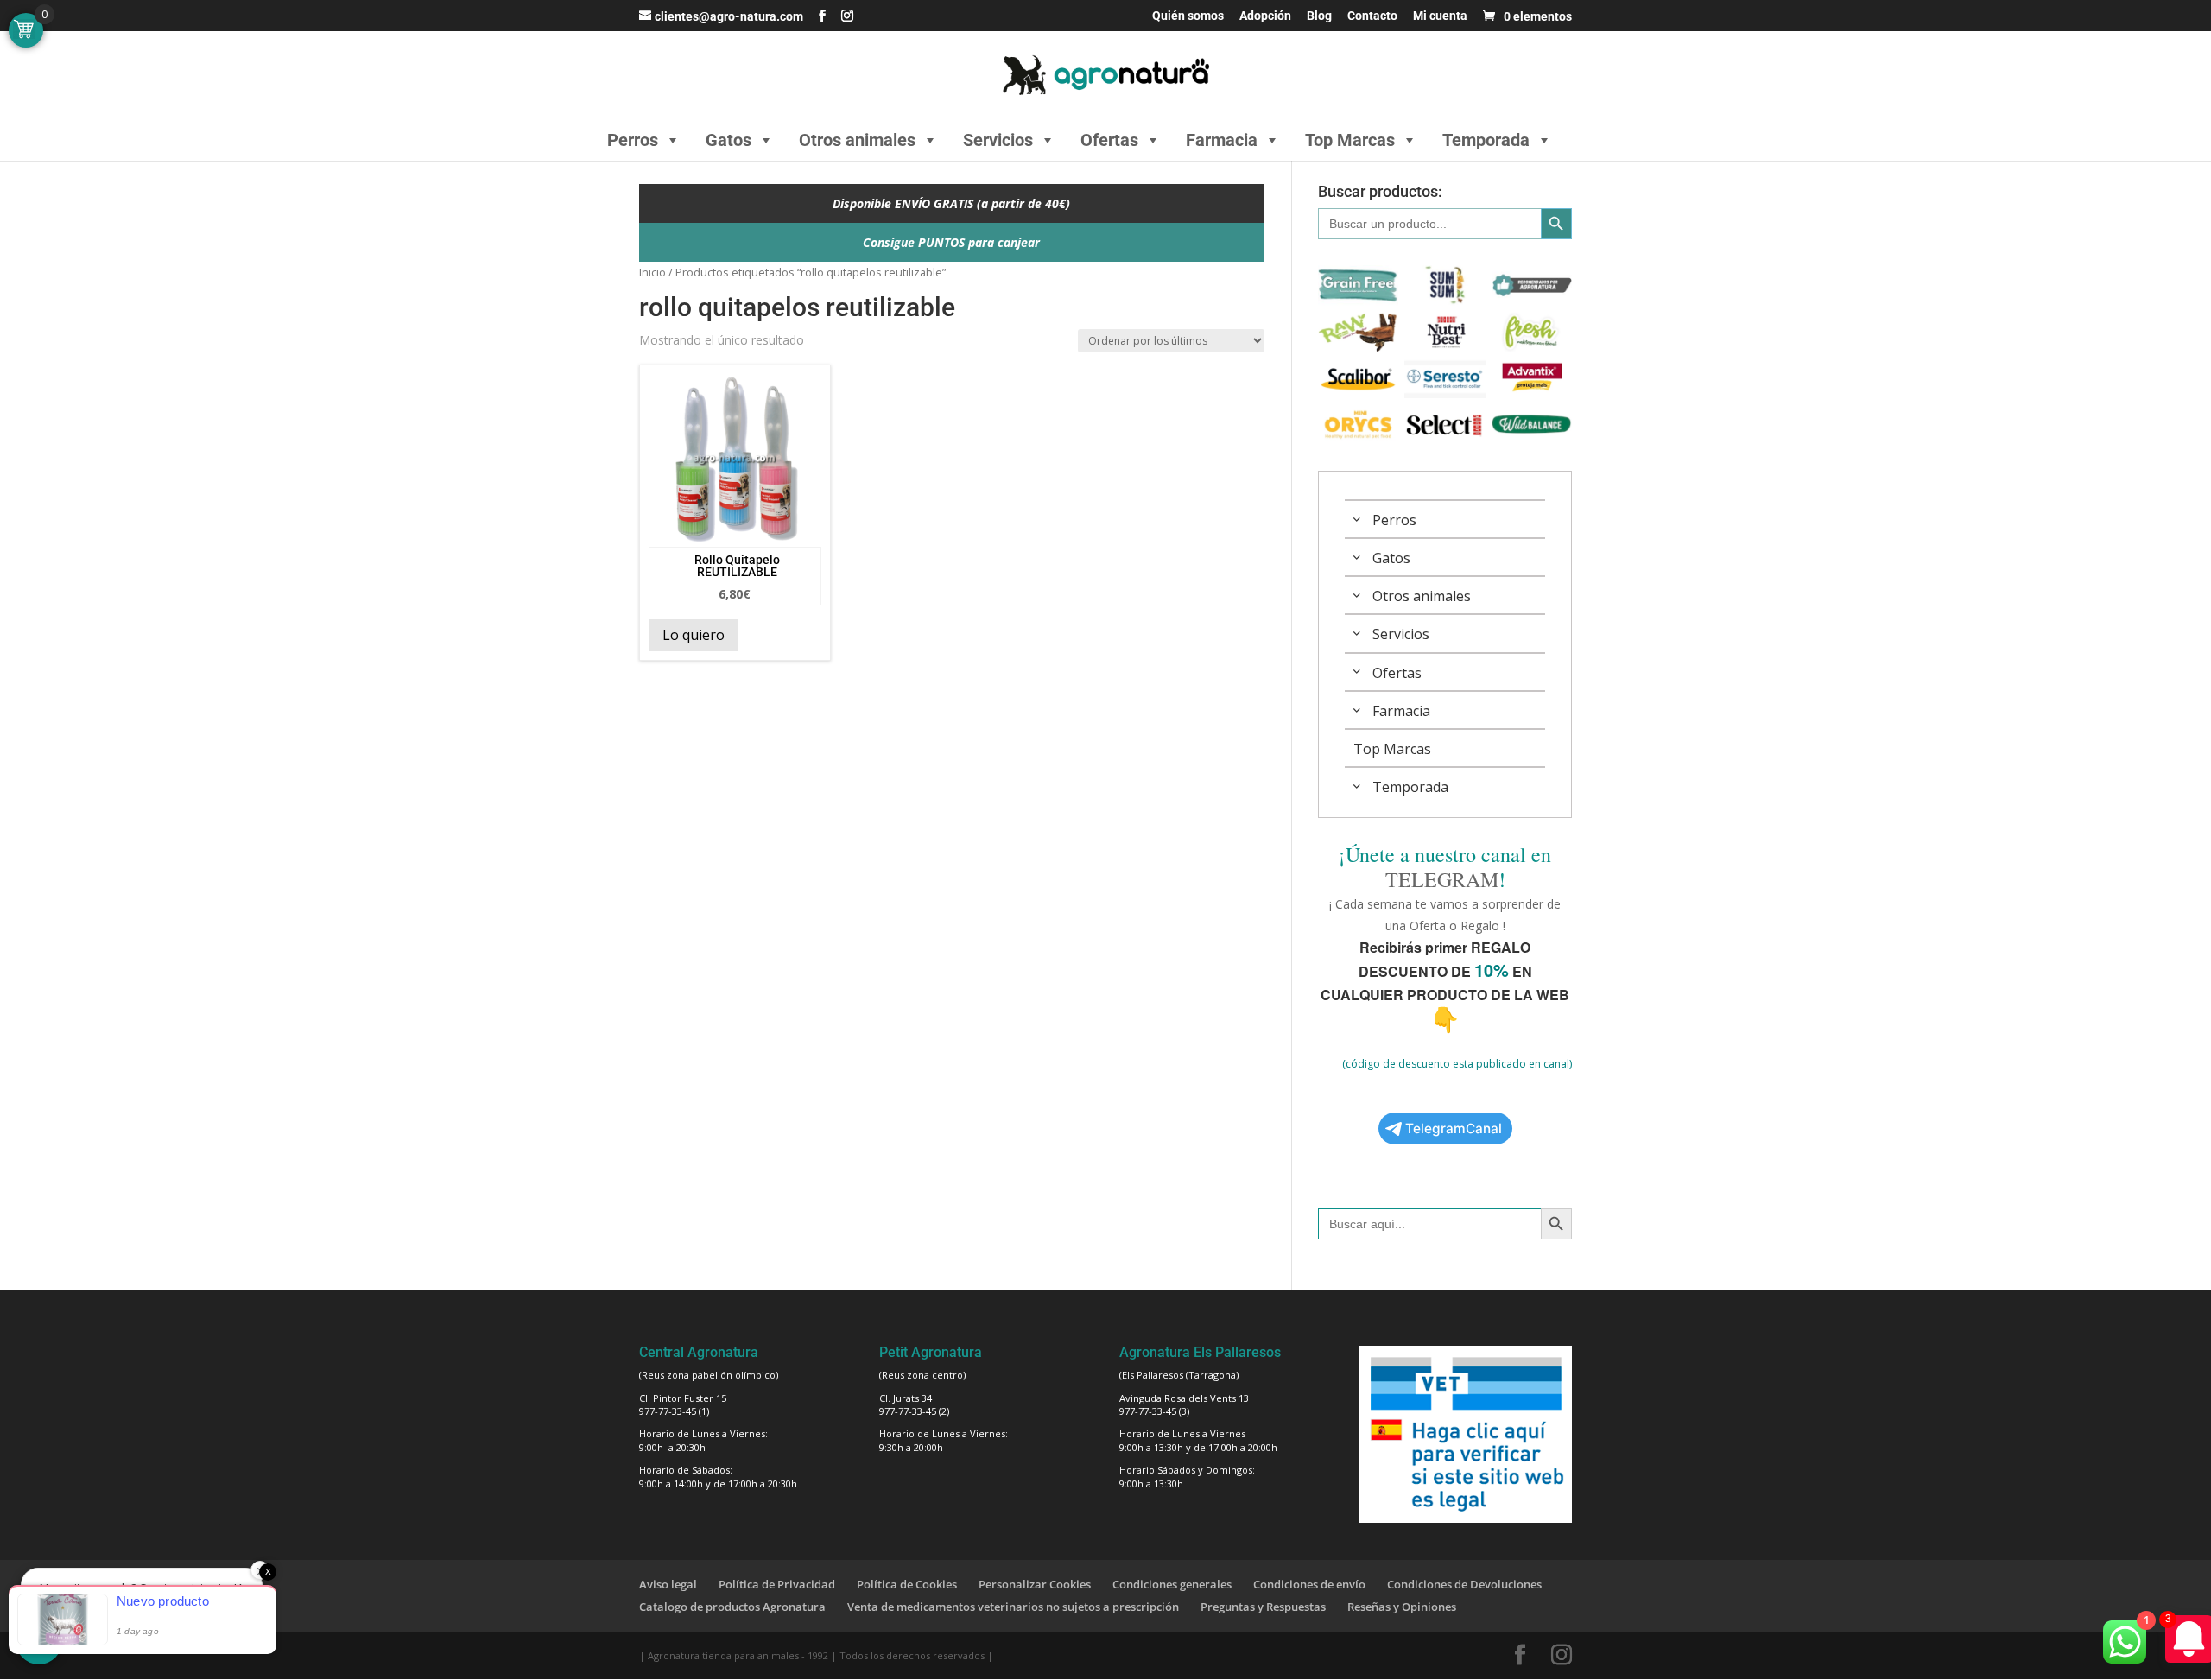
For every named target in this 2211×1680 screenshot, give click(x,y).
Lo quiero (694, 635)
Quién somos (1188, 16)
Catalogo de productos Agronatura (732, 1607)
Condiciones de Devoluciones (1464, 1584)
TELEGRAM (1442, 879)
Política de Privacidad (777, 1584)
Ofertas (1109, 140)
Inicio (653, 272)
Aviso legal (668, 1584)
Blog (1319, 16)
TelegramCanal (1454, 1128)
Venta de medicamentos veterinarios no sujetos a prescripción (1013, 1607)
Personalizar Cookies (1035, 1584)
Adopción (1265, 16)
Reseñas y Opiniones (1402, 1607)
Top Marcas (1350, 140)
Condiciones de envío (1309, 1584)
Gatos (729, 140)
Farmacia (1222, 140)
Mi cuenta (1440, 16)
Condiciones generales (1172, 1584)
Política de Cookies (907, 1584)
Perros (633, 140)
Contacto (1372, 16)
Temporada (1486, 140)
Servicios (998, 140)
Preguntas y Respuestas (1263, 1607)
